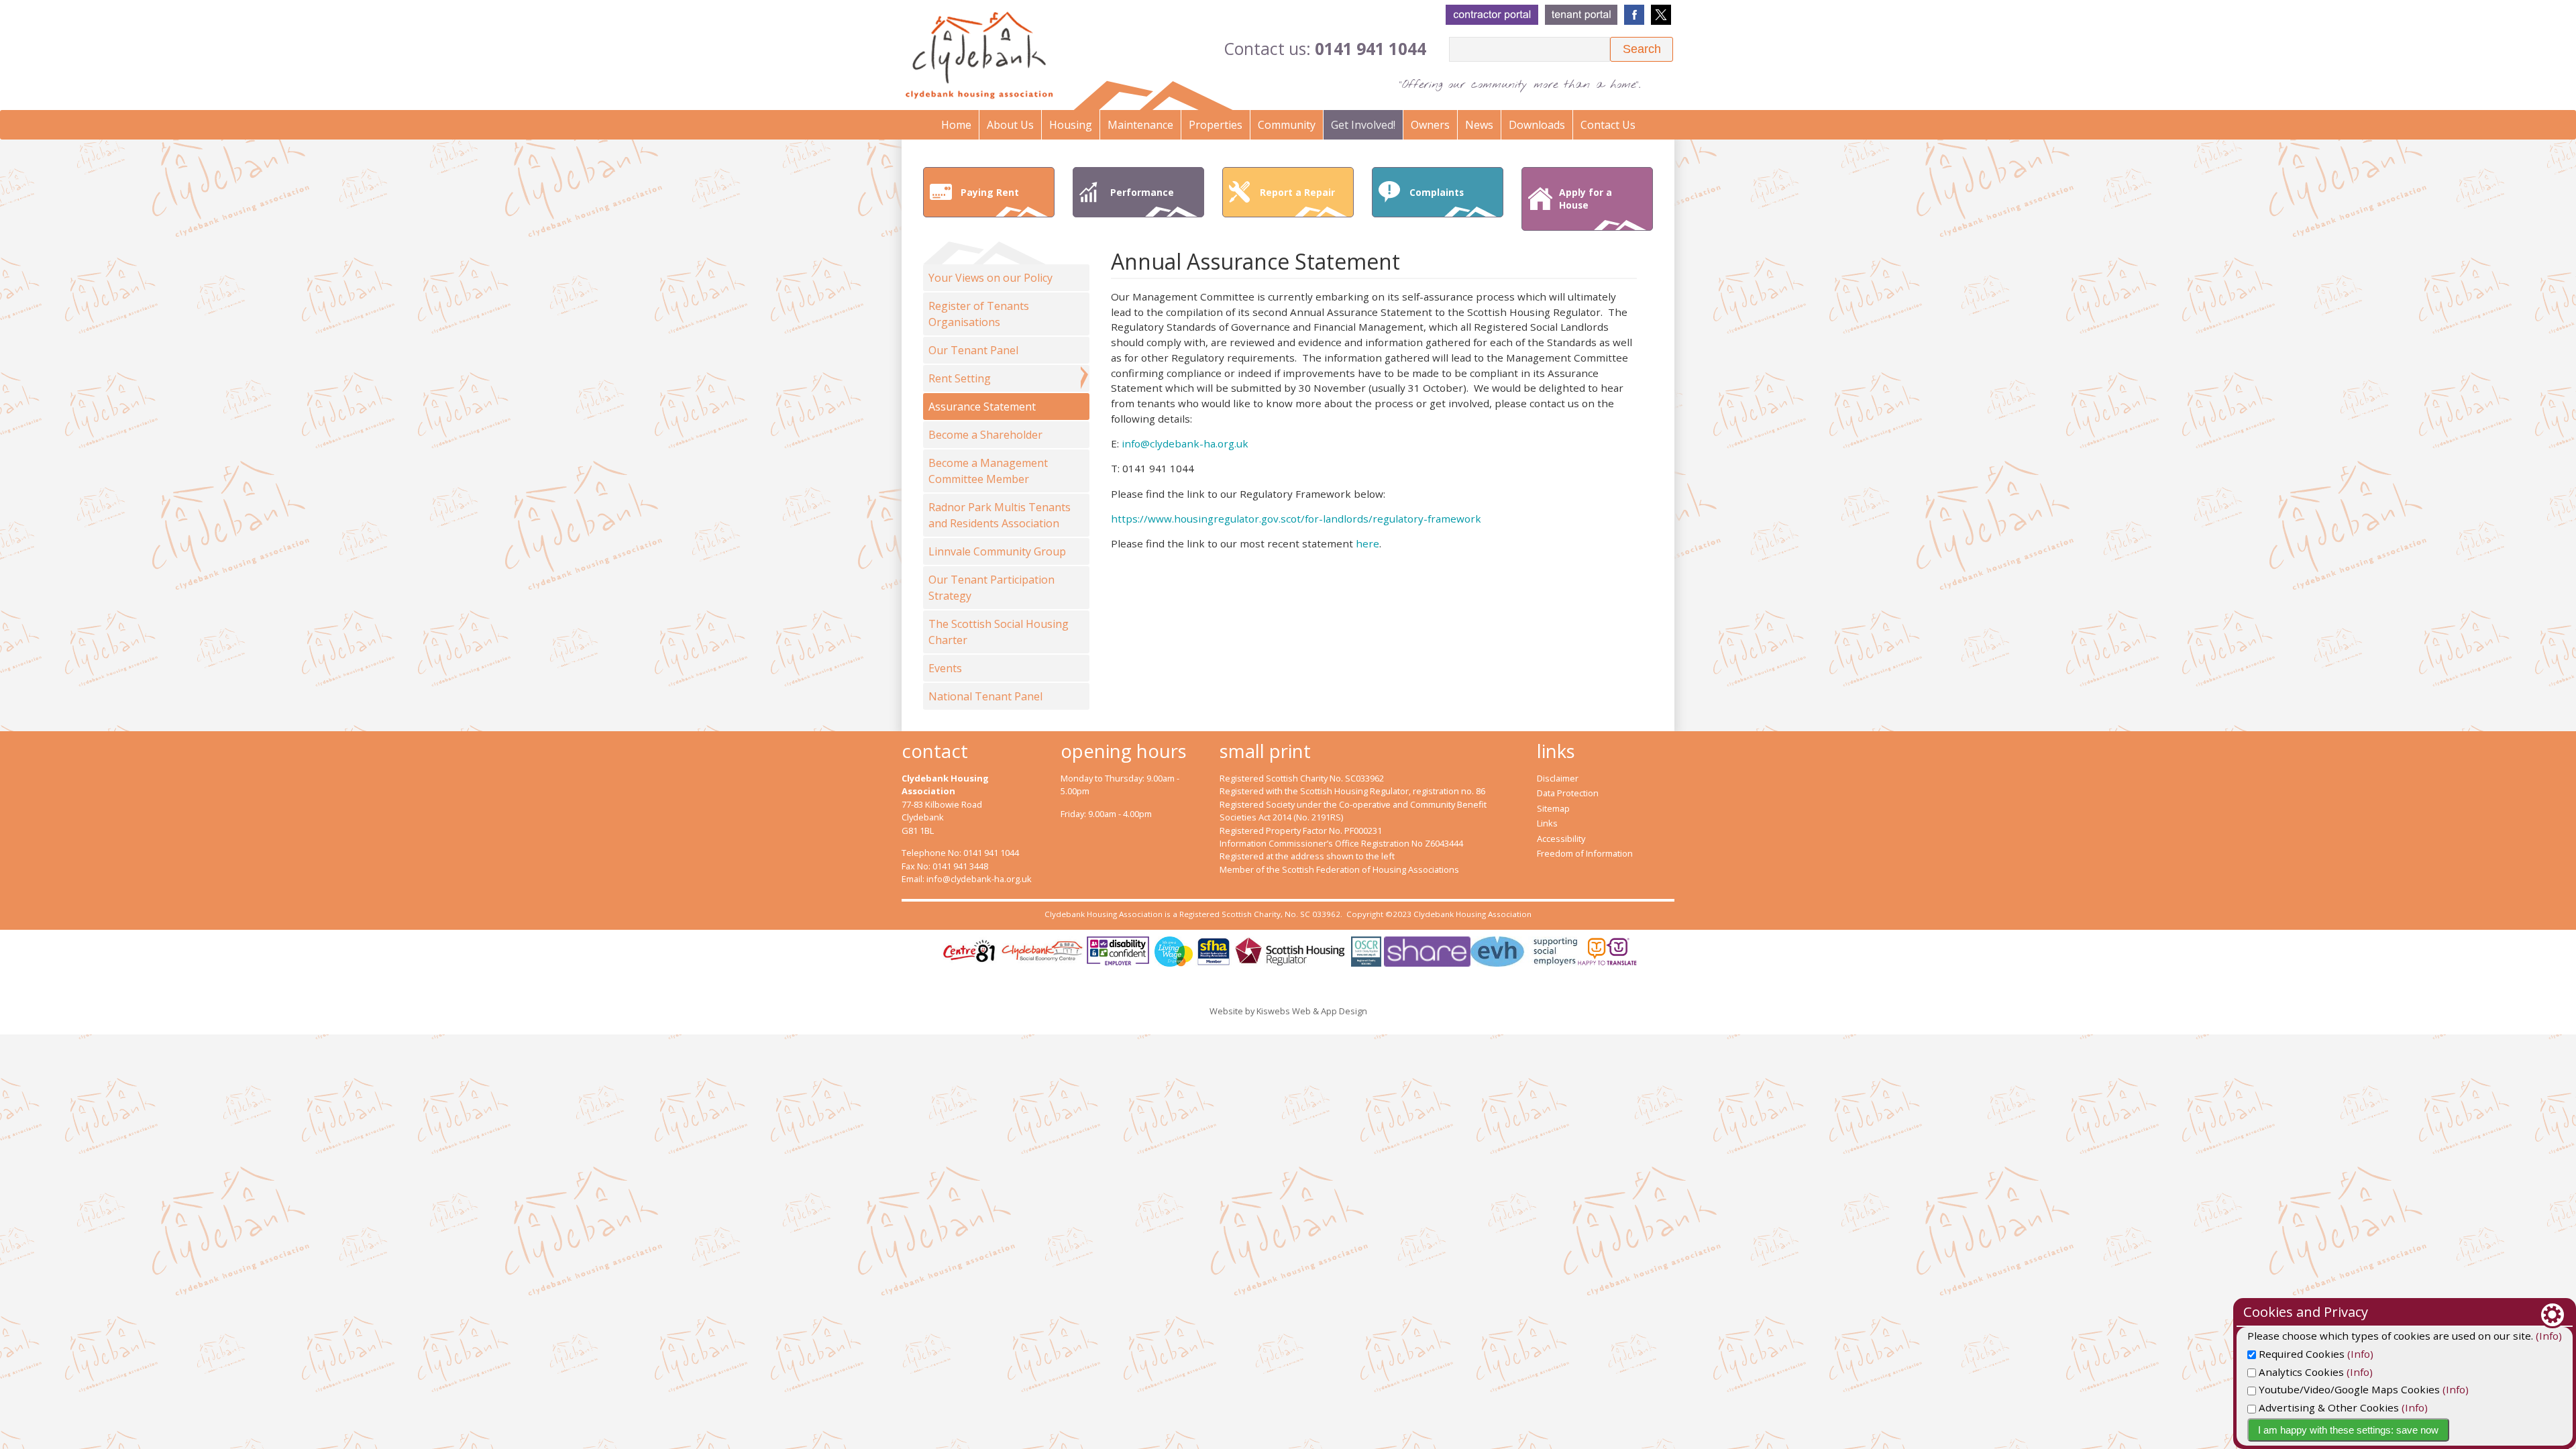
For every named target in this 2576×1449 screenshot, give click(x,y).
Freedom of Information (1585, 853)
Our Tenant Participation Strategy (991, 588)
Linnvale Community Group (997, 551)
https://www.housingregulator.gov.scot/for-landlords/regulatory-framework (1296, 519)
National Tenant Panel (985, 696)
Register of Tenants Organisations (979, 314)
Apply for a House (1586, 199)
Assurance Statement (982, 407)
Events (945, 668)
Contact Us (1608, 125)
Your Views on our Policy (990, 278)
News (1479, 125)
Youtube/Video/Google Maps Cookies (2348, 1389)
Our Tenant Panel (973, 350)
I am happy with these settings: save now (2348, 1430)
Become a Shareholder (985, 435)
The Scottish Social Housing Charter (999, 632)
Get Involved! (1363, 125)
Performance (1142, 192)
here (1367, 543)
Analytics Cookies (2300, 1372)
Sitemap (1553, 808)
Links (1547, 823)
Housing (1071, 125)
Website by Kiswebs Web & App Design (1288, 1011)
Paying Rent (990, 192)
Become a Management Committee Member (988, 471)
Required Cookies (2300, 1354)
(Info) (2549, 1336)
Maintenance (1140, 125)
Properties (1216, 125)
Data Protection (1568, 793)
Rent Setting (960, 378)
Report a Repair (1297, 192)
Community (1287, 125)
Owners (1430, 125)
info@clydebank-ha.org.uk (1185, 443)
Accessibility (1561, 839)
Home (956, 125)
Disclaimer (1558, 778)
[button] (1642, 49)
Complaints (1437, 192)
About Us (1010, 125)
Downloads (1537, 125)
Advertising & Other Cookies (2327, 1407)
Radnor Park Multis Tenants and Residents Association (1000, 515)
